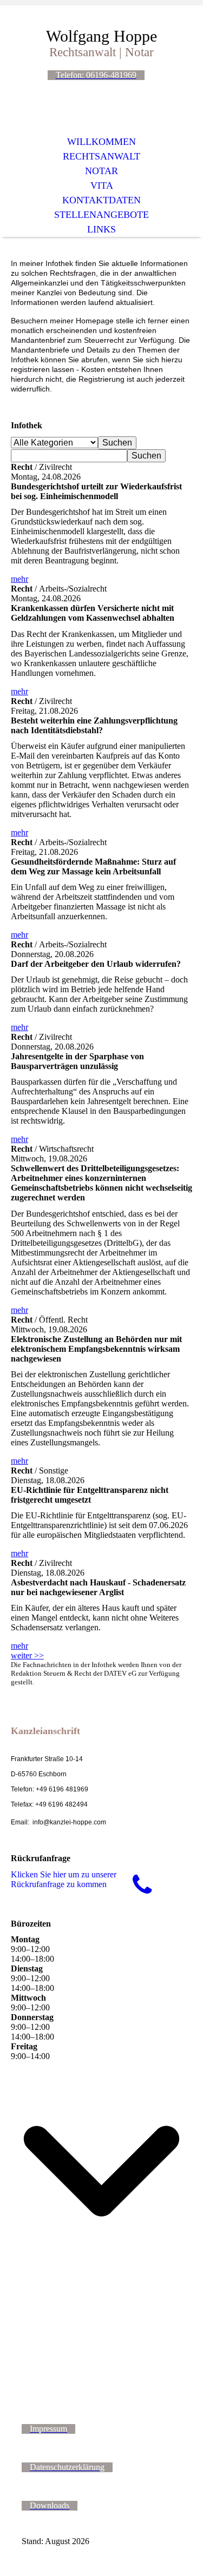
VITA (102, 185)
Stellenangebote (101, 215)
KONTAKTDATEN (101, 200)
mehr (19, 579)
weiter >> (27, 1655)
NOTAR (101, 171)
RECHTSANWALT (101, 156)
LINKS (101, 229)
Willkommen (101, 142)
